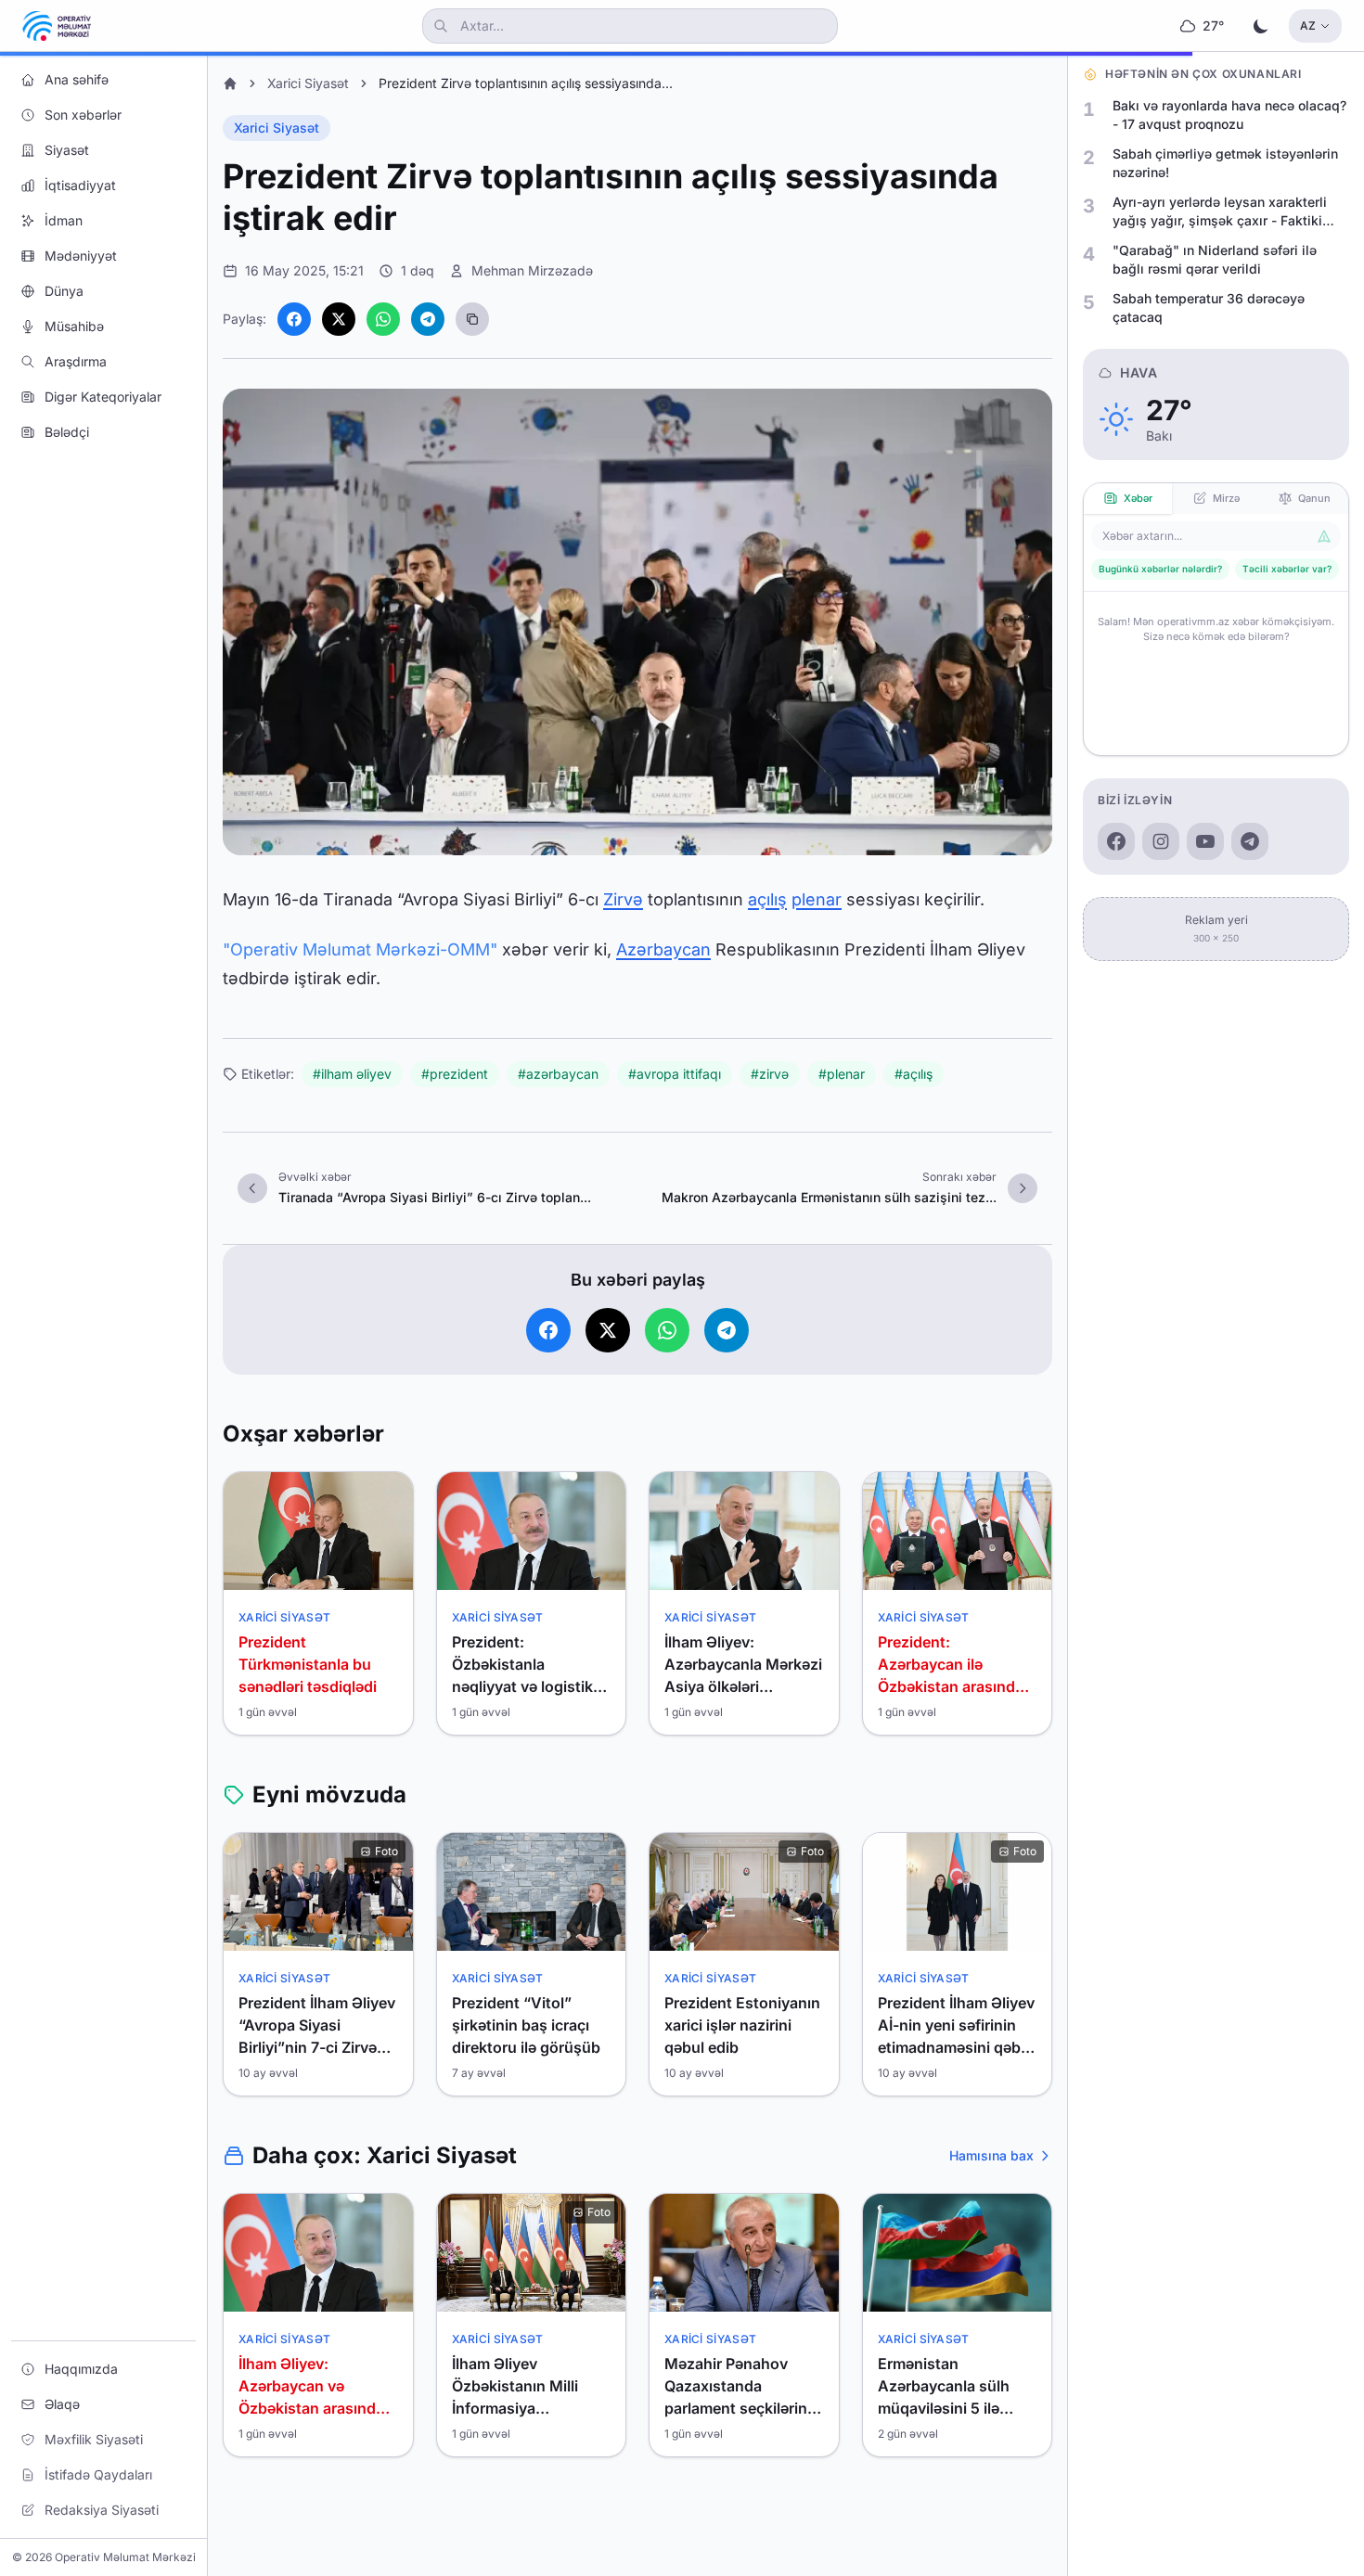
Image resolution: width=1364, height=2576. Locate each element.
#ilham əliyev (352, 1074)
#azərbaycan (558, 1074)
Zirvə (623, 899)
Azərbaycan (663, 949)
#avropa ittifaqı (675, 1074)
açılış (767, 899)
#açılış (914, 1074)
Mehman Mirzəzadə (532, 270)
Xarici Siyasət (308, 83)
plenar (817, 899)
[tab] (1128, 499)
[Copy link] (472, 319)
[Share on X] (339, 319)
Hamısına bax (991, 2155)
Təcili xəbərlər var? (1287, 569)
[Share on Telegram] (428, 319)
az (1308, 26)
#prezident (455, 1074)
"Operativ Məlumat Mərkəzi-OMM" (360, 949)
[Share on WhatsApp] (383, 319)
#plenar (842, 1074)
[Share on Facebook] (294, 319)
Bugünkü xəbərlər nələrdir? (1160, 569)
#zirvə (770, 1074)
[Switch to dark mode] (1261, 26)
